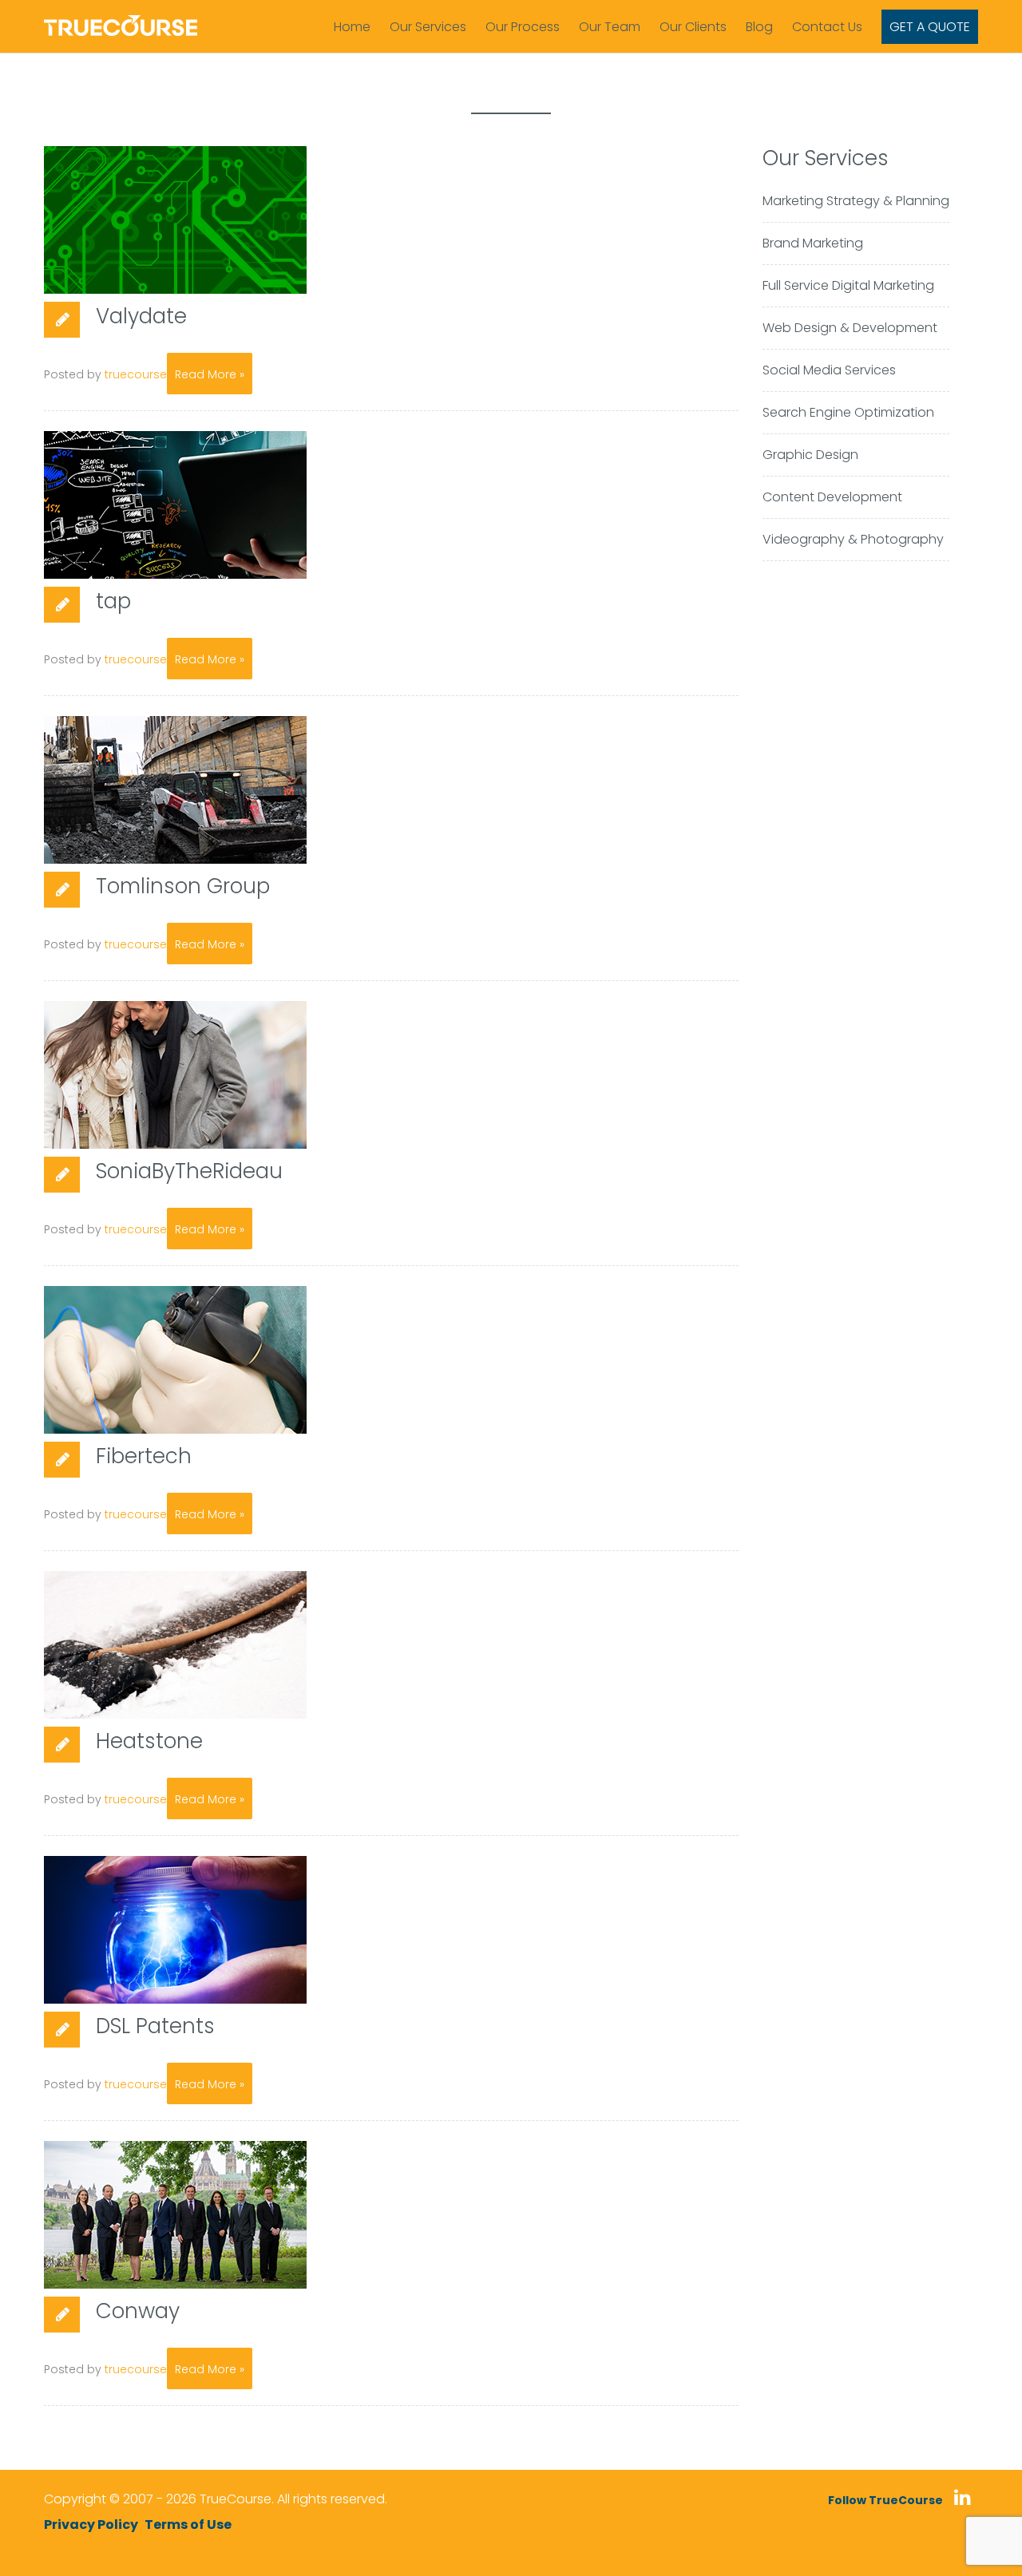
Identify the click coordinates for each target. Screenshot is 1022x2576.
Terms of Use (188, 2525)
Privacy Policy (91, 2525)
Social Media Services (829, 370)
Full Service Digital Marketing (848, 285)
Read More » (210, 374)
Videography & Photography (853, 539)
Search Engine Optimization (848, 412)
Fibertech (144, 1456)
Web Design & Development (850, 328)
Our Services (428, 27)
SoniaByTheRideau (189, 1171)
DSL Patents (155, 2026)
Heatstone (149, 1741)
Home (352, 27)
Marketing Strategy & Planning (856, 201)
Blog (759, 27)
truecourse (136, 374)
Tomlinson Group (183, 886)
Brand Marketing (813, 243)
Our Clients (693, 27)
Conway (138, 2311)
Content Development (832, 497)
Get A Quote (930, 27)
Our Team (610, 27)
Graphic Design (810, 455)
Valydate (141, 316)
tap (113, 601)
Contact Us (827, 27)
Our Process (523, 27)
